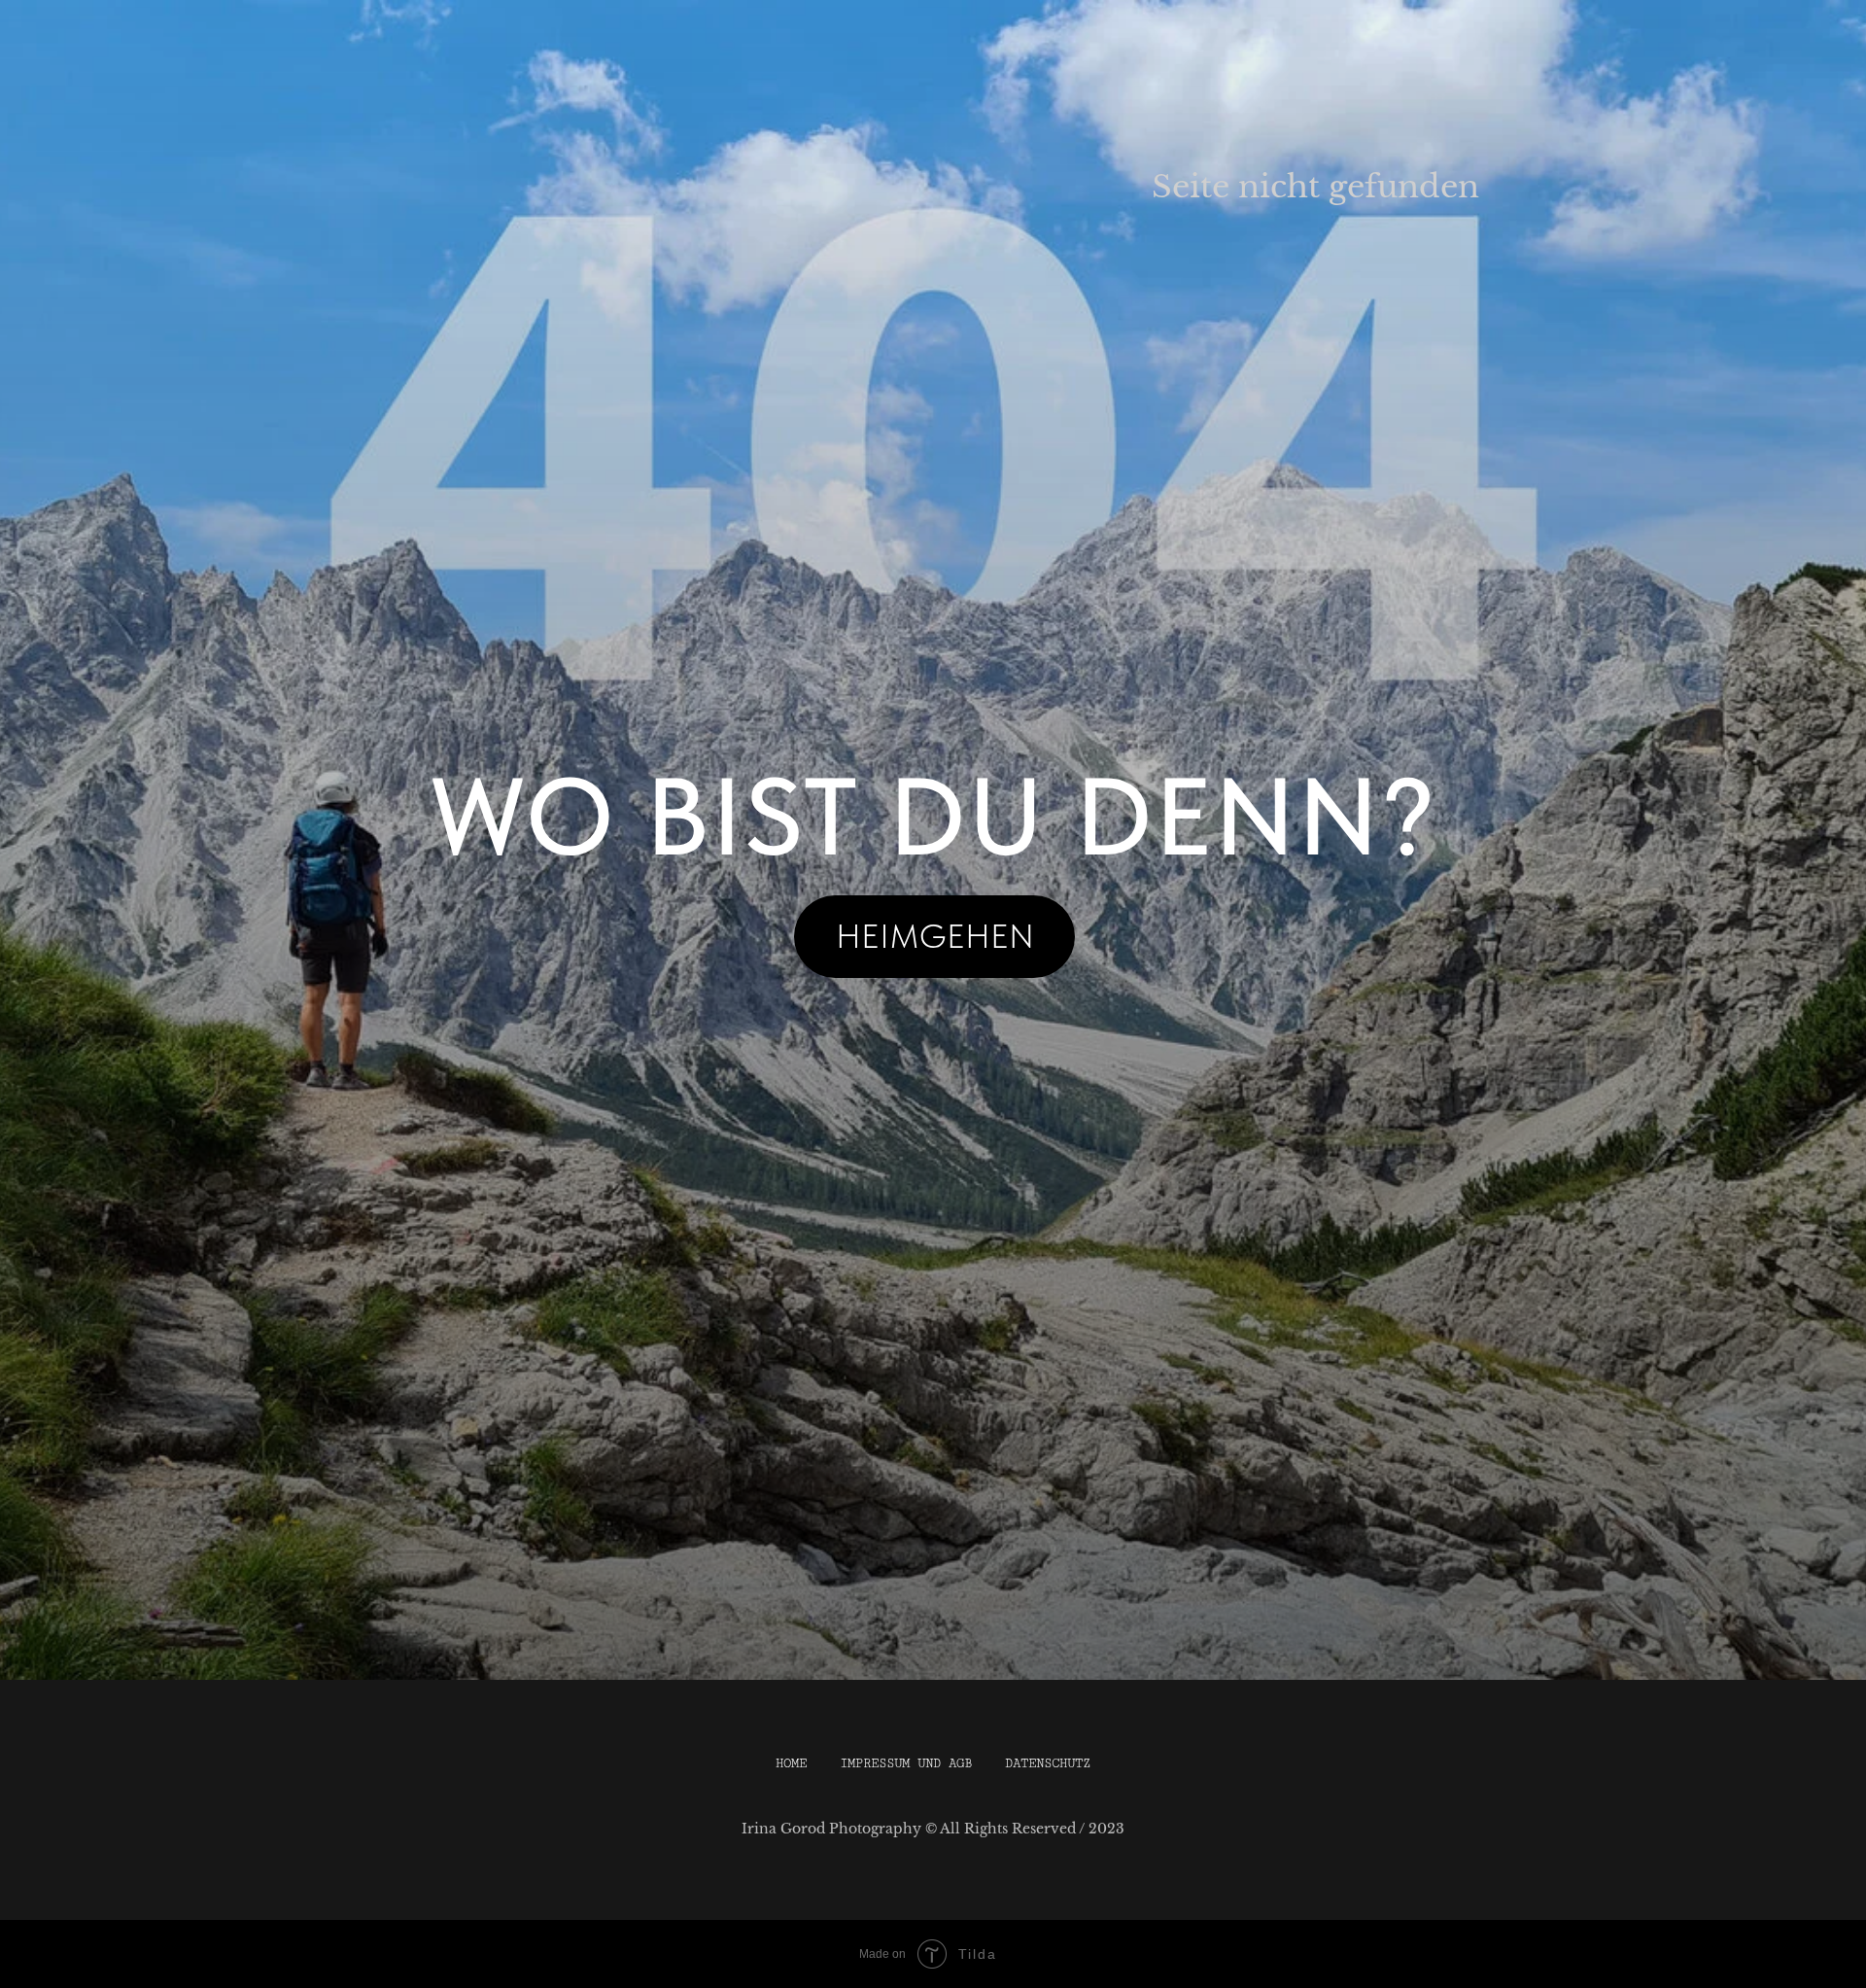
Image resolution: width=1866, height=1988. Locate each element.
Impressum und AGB (906, 1763)
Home (791, 1763)
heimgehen (935, 936)
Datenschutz (1048, 1763)
